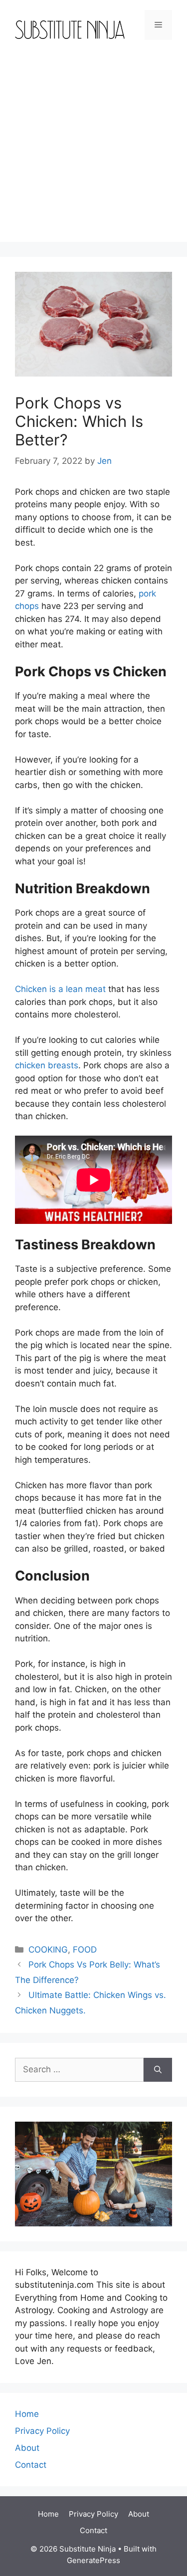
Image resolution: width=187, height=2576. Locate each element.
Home (27, 2414)
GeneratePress (93, 2560)
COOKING (48, 1950)
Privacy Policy (42, 2431)
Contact (31, 2465)
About (27, 2448)
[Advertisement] (93, 148)
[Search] (158, 2070)
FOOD (85, 1950)
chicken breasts (47, 1065)
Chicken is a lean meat (60, 989)
